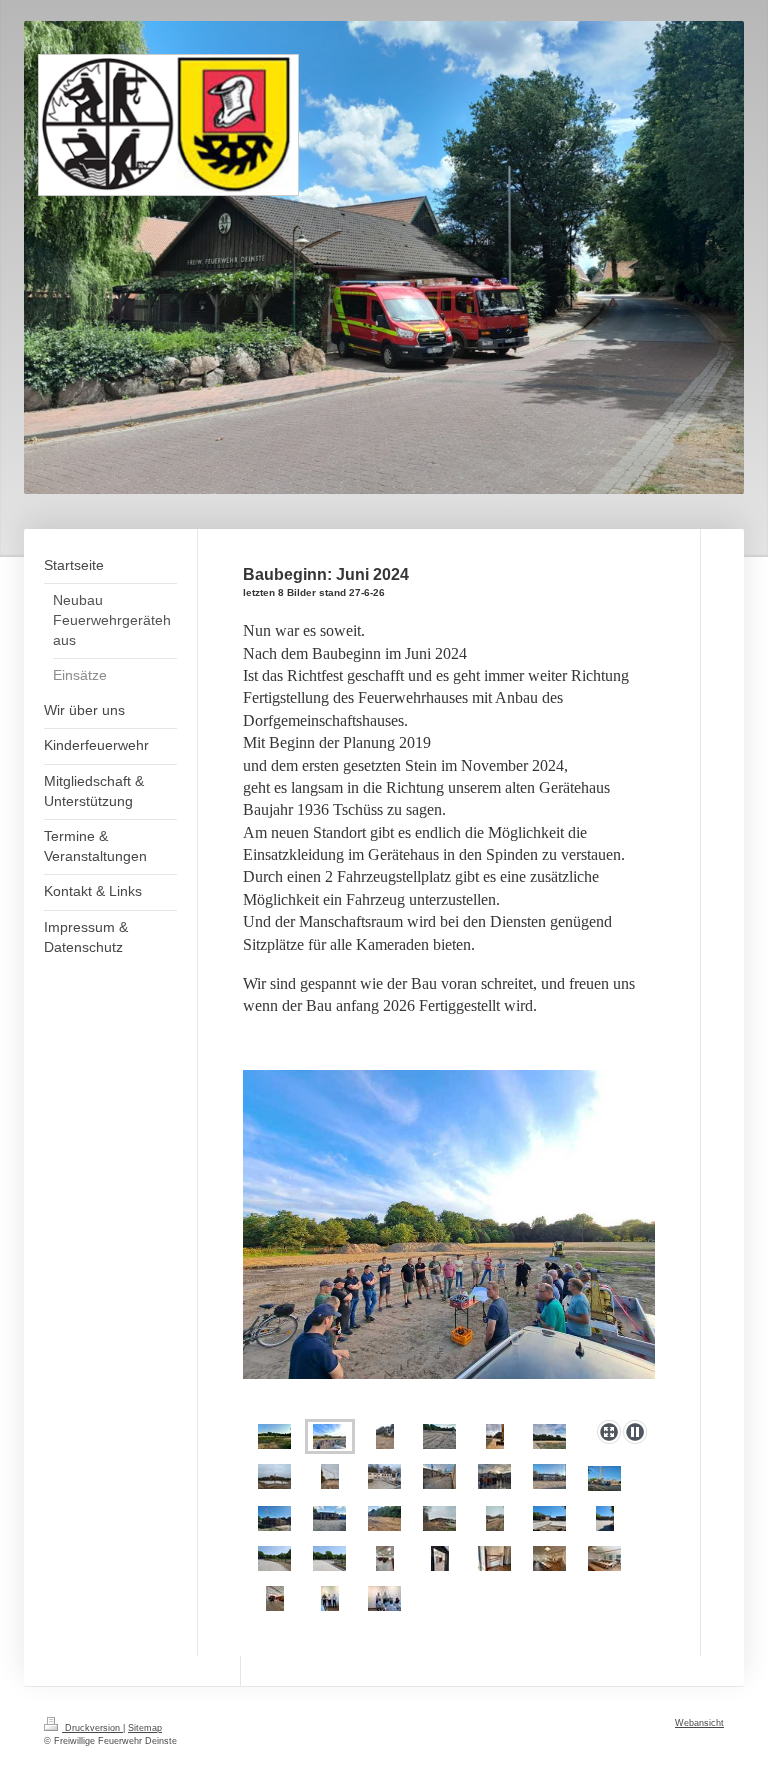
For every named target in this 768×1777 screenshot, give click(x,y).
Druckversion (92, 1728)
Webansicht (699, 1723)
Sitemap (145, 1728)
